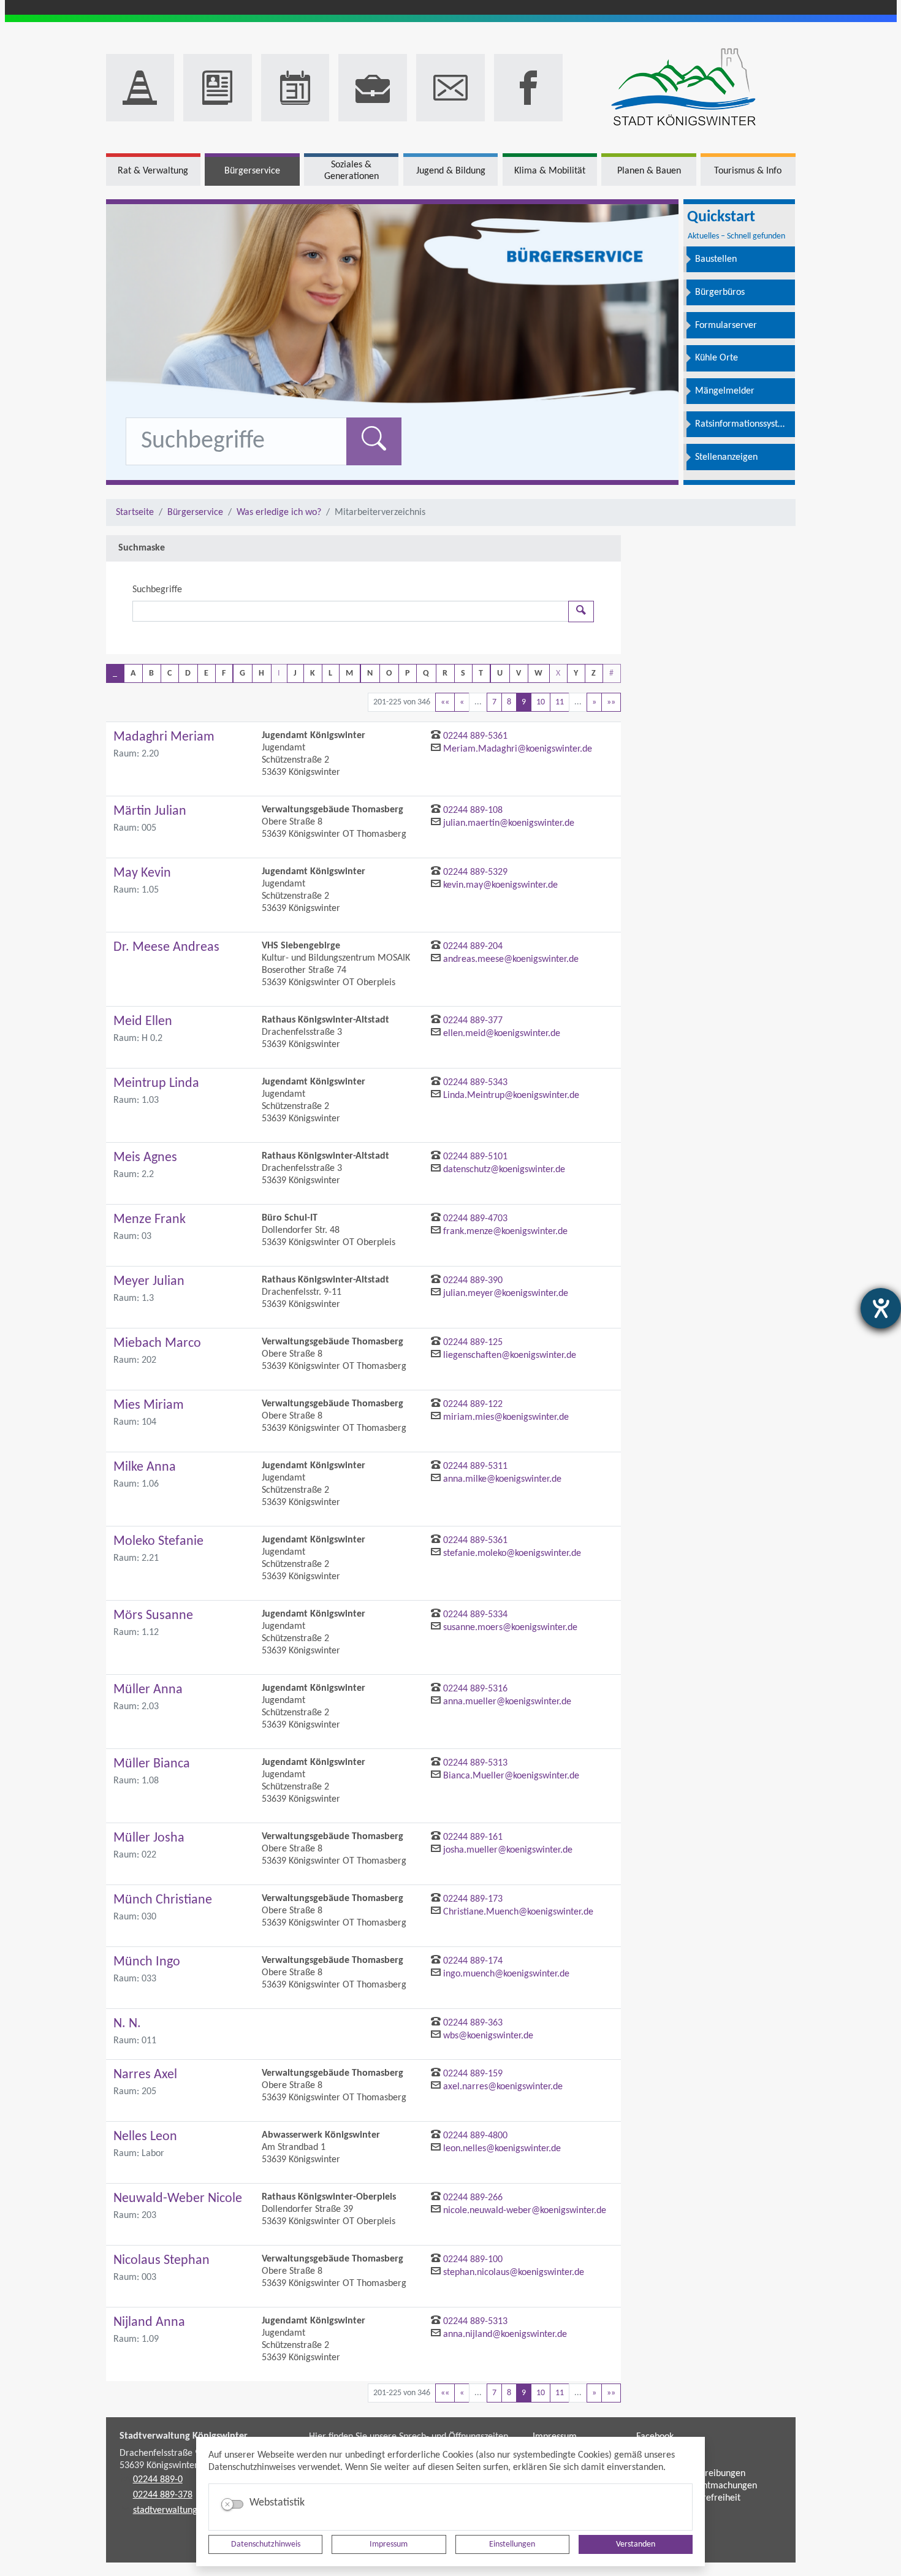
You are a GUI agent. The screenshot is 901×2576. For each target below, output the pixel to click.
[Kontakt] (450, 88)
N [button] (370, 673)
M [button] (349, 673)
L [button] (330, 673)
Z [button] (594, 673)
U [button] (500, 673)
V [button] (519, 673)
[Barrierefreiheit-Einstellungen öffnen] (881, 1308)
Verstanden (636, 2544)
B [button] (151, 673)
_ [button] (115, 673)
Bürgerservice (195, 513)
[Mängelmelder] (140, 88)
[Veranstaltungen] (295, 88)
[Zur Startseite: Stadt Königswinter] (684, 88)
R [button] (445, 673)
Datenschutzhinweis (266, 2544)
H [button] (261, 673)
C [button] (169, 673)
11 (560, 702)
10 (541, 702)
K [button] (313, 673)
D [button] (188, 673)
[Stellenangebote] (373, 88)
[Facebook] (528, 88)
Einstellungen (512, 2544)
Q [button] (426, 673)
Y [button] (576, 673)
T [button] (481, 673)
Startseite (135, 513)
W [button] (538, 673)
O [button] (389, 673)
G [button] (242, 673)
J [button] (295, 673)
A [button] (133, 673)
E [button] (206, 673)
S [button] (463, 673)
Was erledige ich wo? (279, 513)
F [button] (224, 673)
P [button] (407, 673)
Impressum (389, 2544)
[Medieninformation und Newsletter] (218, 88)
